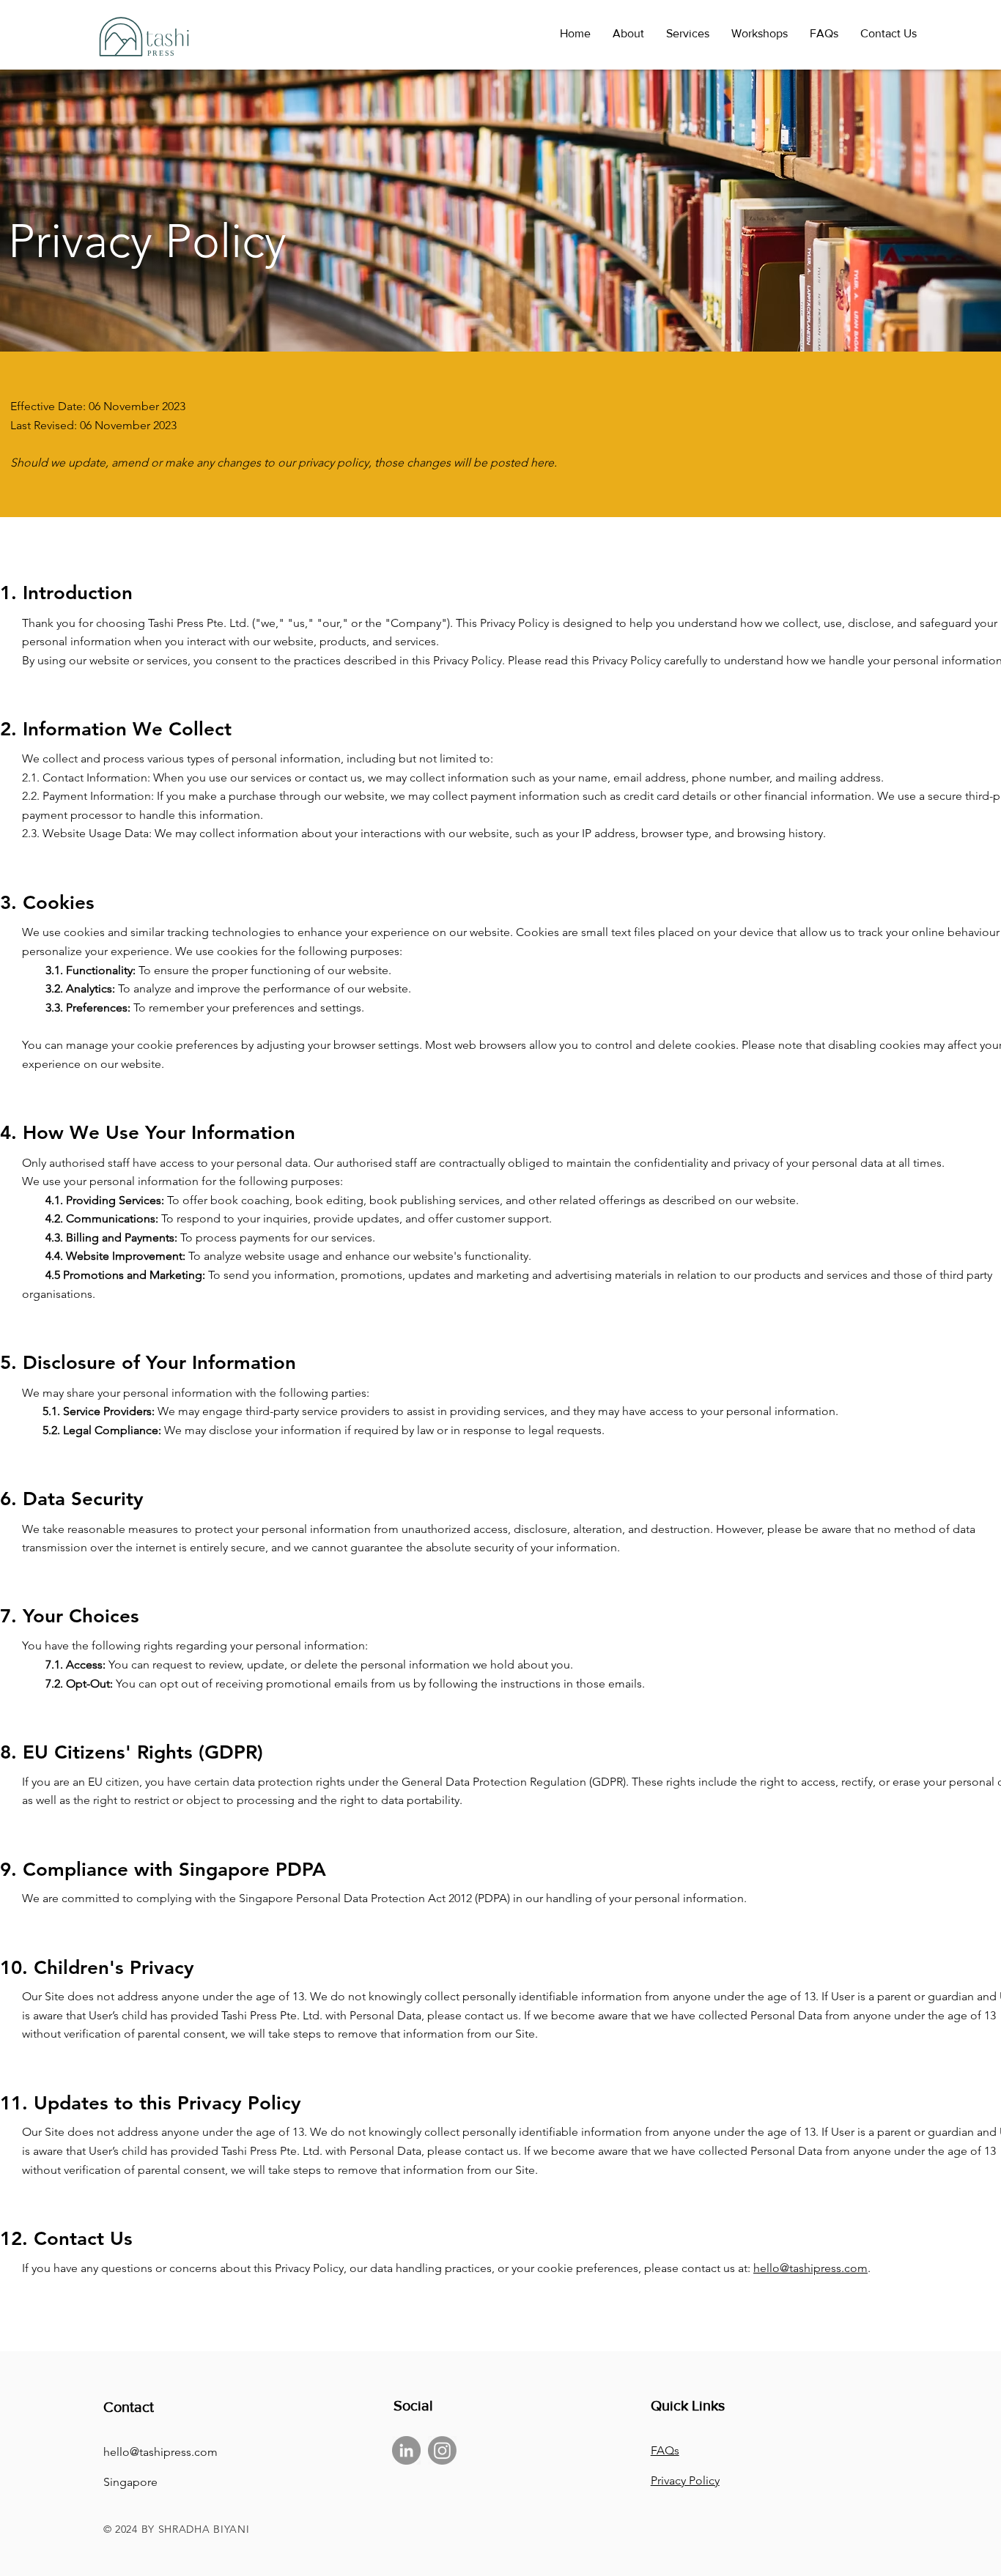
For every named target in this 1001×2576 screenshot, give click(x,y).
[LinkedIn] (406, 2450)
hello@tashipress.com (810, 2268)
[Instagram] (442, 2450)
